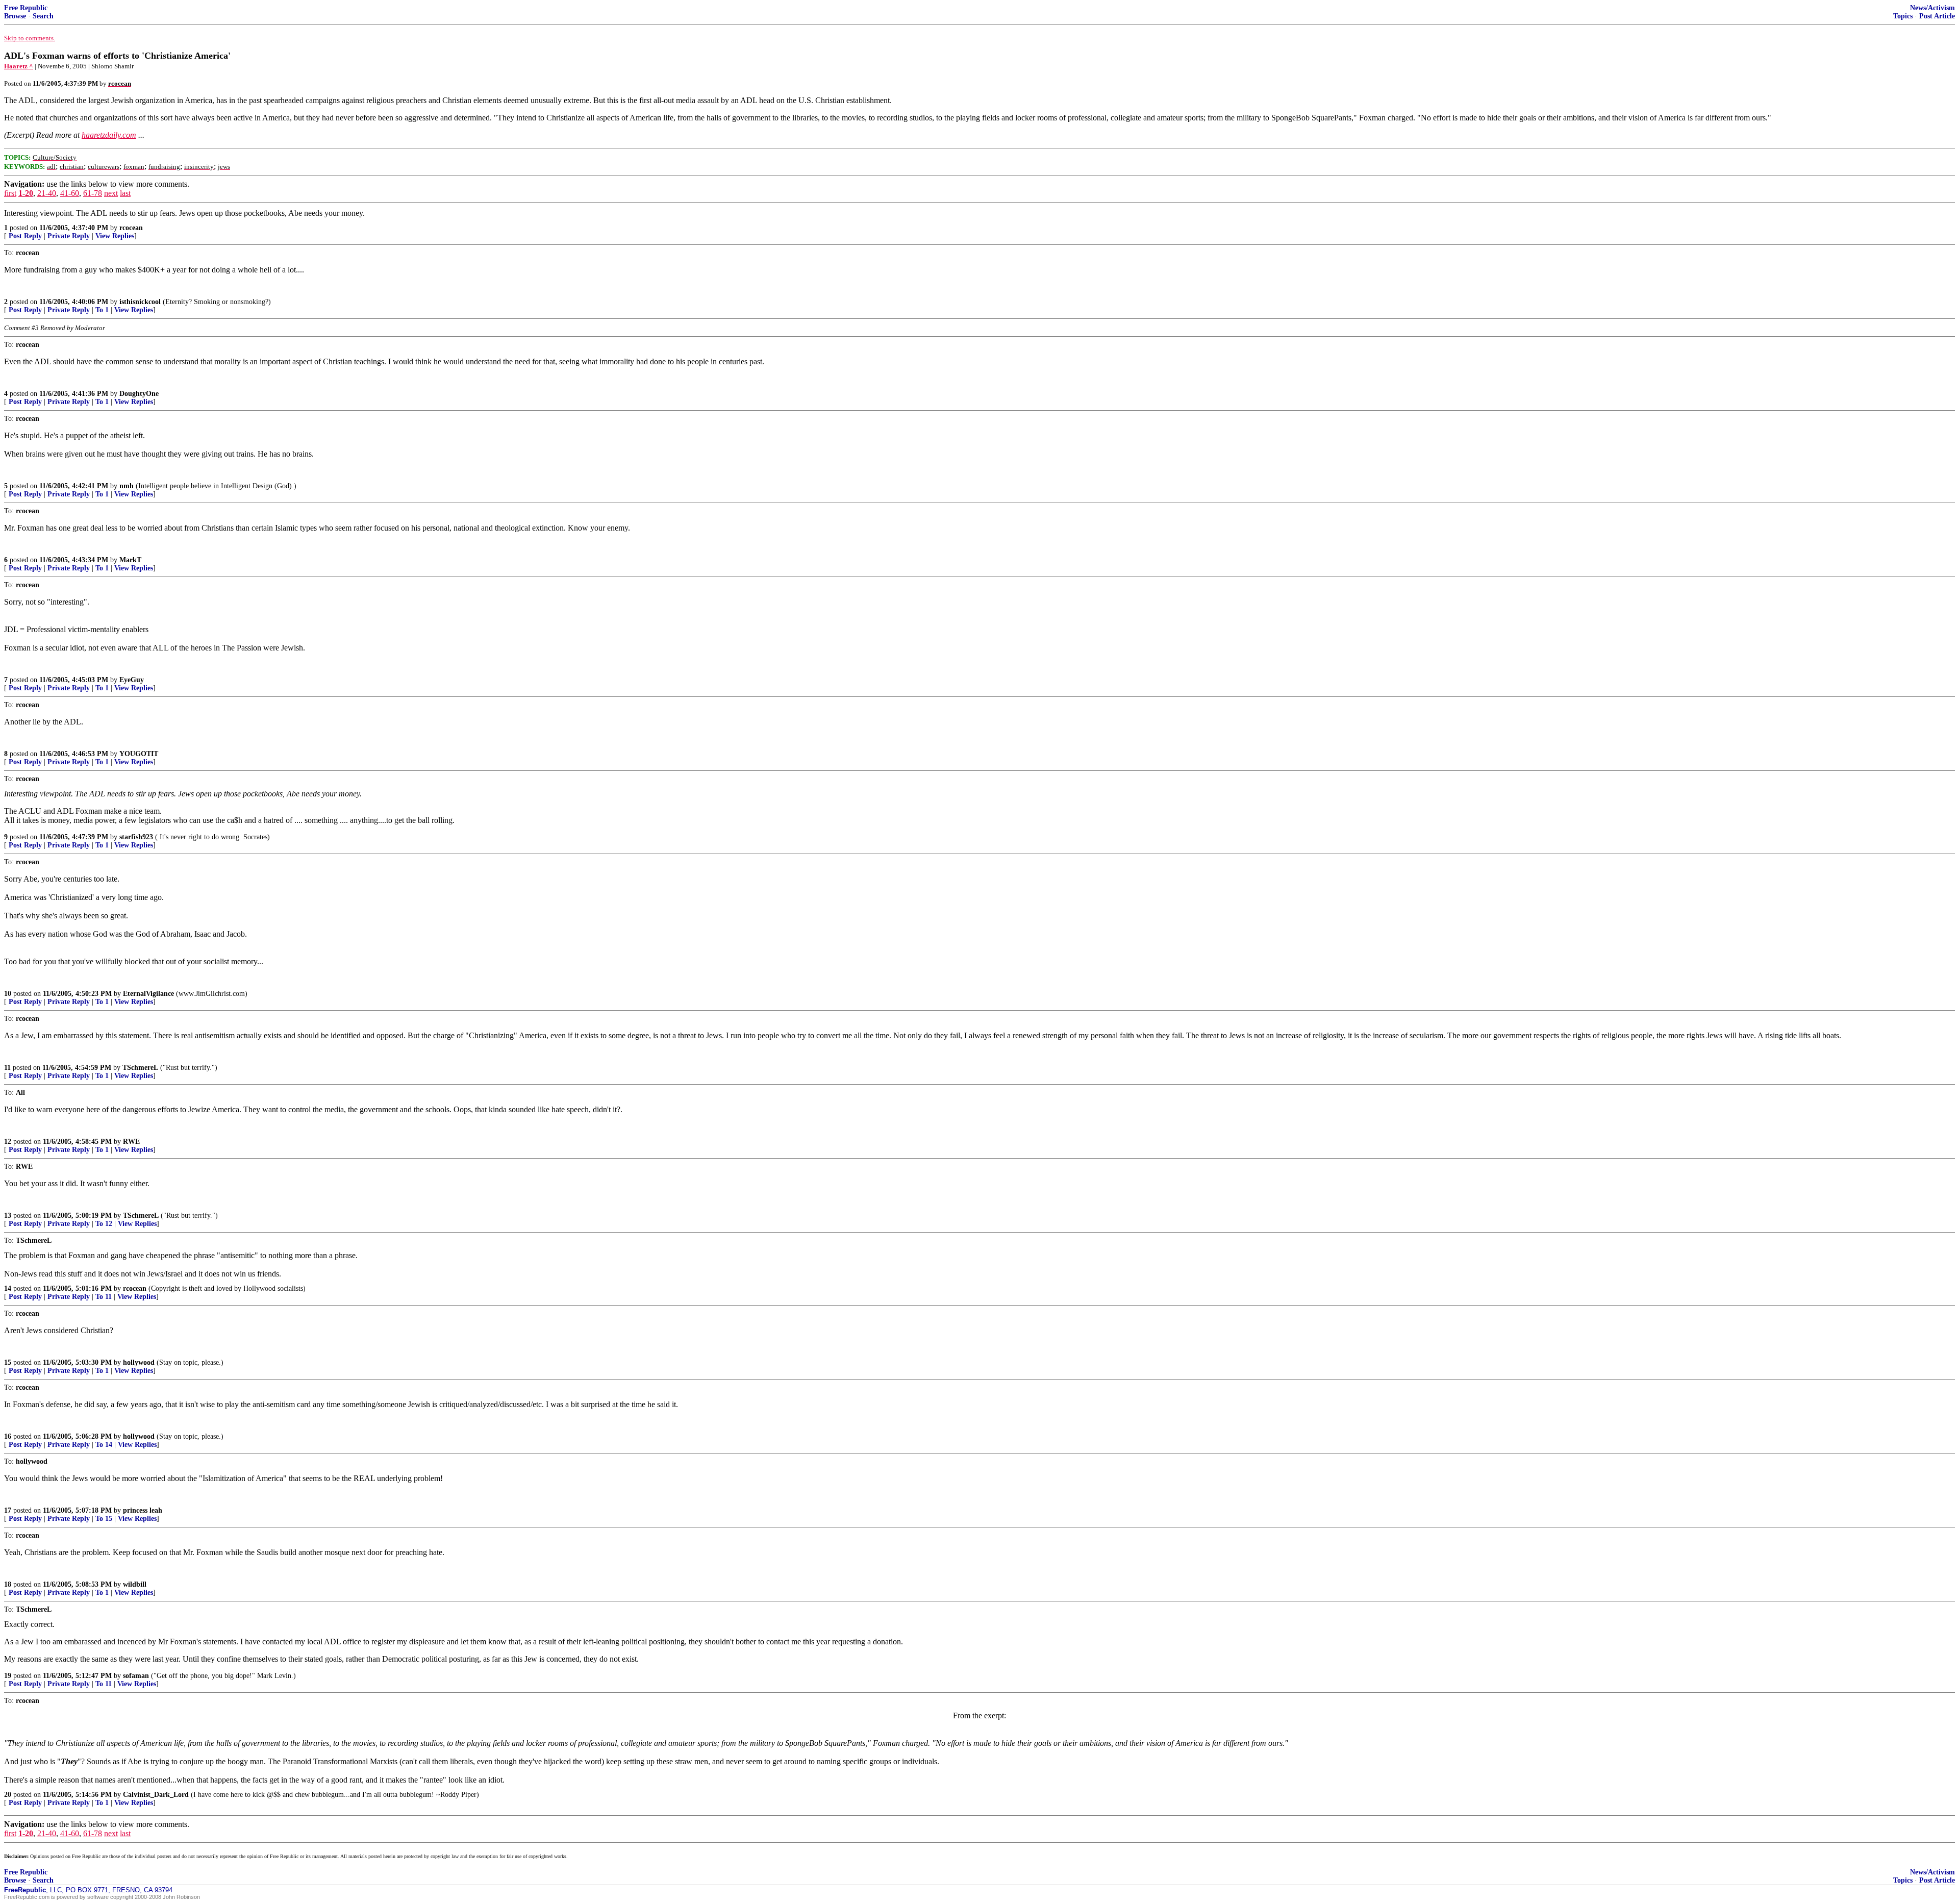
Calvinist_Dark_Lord (156, 1795)
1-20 (26, 193)
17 (8, 1510)
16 (8, 1436)
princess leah (143, 1510)
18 (8, 1584)
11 (7, 1068)
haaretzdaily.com (109, 135)
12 (8, 1142)
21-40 (47, 193)
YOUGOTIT (139, 754)
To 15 (104, 1519)
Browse (15, 16)
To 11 (104, 1297)
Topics (1903, 16)
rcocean (131, 228)
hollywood (139, 1362)
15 (8, 1362)
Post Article (1937, 16)
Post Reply (25, 236)
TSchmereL (140, 1068)
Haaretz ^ (19, 66)
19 (8, 1676)
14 (8, 1288)
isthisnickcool (140, 302)
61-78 (93, 193)
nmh (127, 486)
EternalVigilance (148, 994)
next (111, 193)
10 (8, 994)
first (10, 193)
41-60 (70, 193)
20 (8, 1795)
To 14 (104, 1445)
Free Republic (26, 8)
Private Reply (69, 236)
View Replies (115, 236)
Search (43, 16)
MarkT (130, 560)
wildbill (135, 1584)
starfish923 (136, 837)
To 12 (104, 1224)
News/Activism (1932, 8)
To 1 (102, 310)
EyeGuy (132, 680)
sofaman (136, 1676)
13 (8, 1216)
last (125, 193)
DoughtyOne (139, 394)
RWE (131, 1142)
